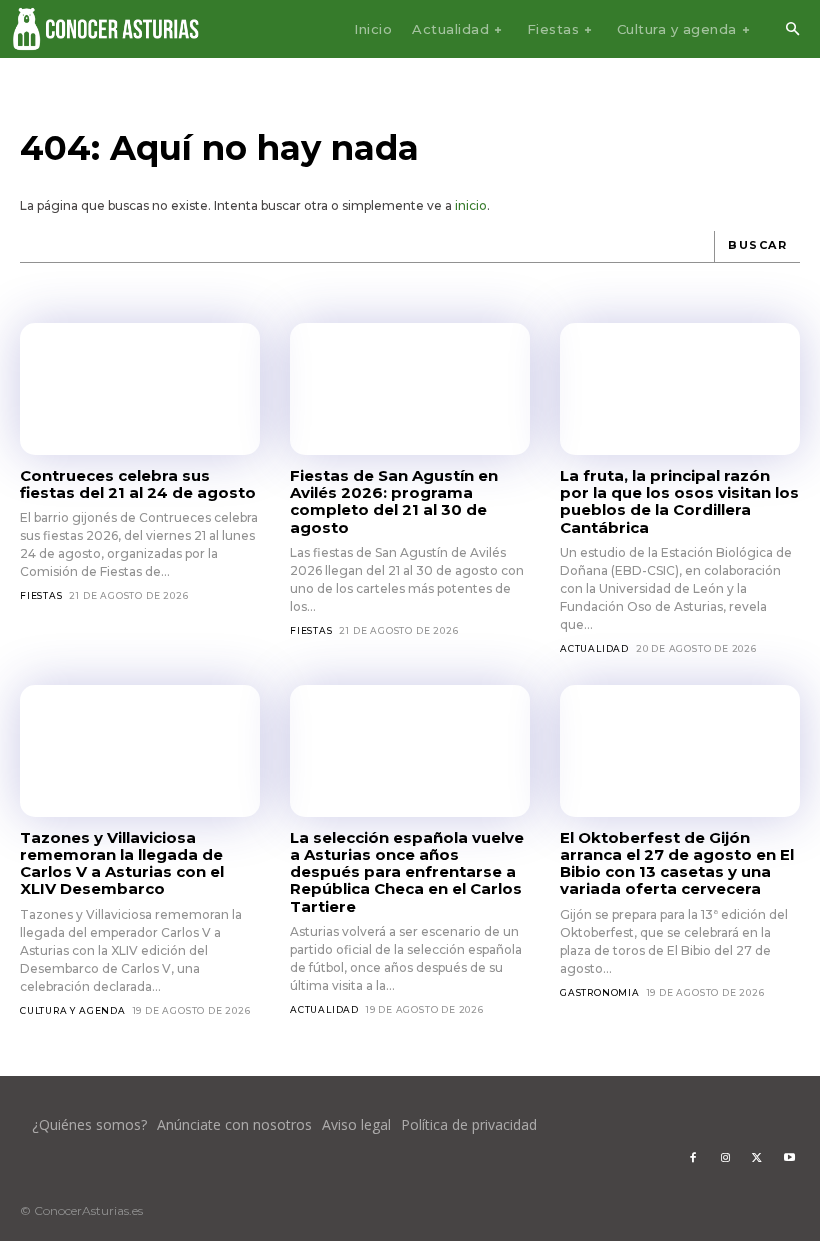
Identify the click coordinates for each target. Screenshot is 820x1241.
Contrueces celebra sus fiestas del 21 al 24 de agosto (138, 484)
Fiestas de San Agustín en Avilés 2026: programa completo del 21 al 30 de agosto (394, 501)
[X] (757, 1158)
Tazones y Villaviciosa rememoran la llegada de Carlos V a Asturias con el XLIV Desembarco (122, 863)
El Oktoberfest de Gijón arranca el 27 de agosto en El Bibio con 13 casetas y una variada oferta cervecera (677, 863)
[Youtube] (789, 1158)
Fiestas (41, 595)
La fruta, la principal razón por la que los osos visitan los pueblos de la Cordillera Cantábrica (679, 501)
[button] (792, 30)
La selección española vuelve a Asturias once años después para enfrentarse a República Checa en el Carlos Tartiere (407, 872)
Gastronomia (600, 992)
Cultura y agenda (73, 1010)
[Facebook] (693, 1158)
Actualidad (594, 648)
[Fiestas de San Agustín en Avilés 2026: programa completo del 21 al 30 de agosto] (410, 389)
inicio (471, 205)
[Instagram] (725, 1158)
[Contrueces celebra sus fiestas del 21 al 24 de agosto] (140, 389)
